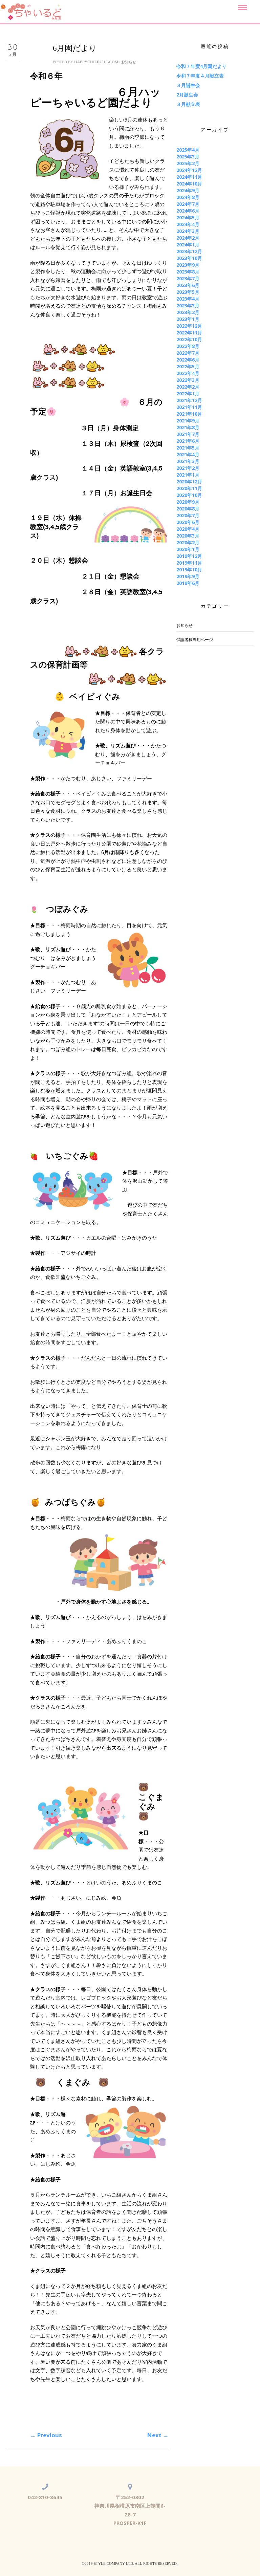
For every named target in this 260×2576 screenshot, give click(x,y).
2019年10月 (189, 570)
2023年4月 (188, 299)
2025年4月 (188, 150)
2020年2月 (188, 542)
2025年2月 (188, 163)
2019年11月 (189, 563)
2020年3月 (188, 536)
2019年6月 (188, 583)
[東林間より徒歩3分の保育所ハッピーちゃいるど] (31, 12)
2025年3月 (188, 157)
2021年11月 (189, 407)
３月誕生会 (188, 85)
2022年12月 (189, 326)
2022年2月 (188, 387)
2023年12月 (189, 251)
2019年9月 (188, 576)
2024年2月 (188, 238)
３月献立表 (188, 104)
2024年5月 (188, 217)
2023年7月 (188, 278)
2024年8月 (188, 197)
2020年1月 (188, 549)
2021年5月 (188, 448)
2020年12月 (189, 482)
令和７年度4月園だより (201, 66)
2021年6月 (188, 441)
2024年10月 (189, 184)
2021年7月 (188, 434)
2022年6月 (188, 360)
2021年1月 (188, 475)
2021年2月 (188, 468)
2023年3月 (188, 305)
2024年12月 (189, 170)
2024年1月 (188, 245)
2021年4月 (188, 454)
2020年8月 (188, 509)
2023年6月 (188, 285)
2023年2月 (188, 312)
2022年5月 (188, 366)
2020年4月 (188, 529)
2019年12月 (189, 556)
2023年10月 (189, 258)
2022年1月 (188, 394)
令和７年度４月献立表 (200, 76)
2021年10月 (189, 414)
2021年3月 (188, 461)
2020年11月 (189, 488)
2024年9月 (188, 190)
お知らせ (129, 62)
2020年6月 (188, 522)
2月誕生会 (187, 95)
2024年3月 (188, 231)
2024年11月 (189, 177)
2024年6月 (188, 211)
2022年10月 (189, 339)
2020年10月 (189, 495)
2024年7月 (188, 204)
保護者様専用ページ (195, 640)
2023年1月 (188, 319)
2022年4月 (188, 373)
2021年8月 (188, 427)
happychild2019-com (96, 62)
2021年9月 (188, 421)
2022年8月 (188, 346)
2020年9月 (188, 502)
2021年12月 (189, 400)
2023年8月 (188, 272)
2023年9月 (188, 265)
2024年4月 (188, 224)
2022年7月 (188, 353)
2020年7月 (188, 515)
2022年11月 (189, 333)
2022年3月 (188, 380)
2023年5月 (188, 292)
